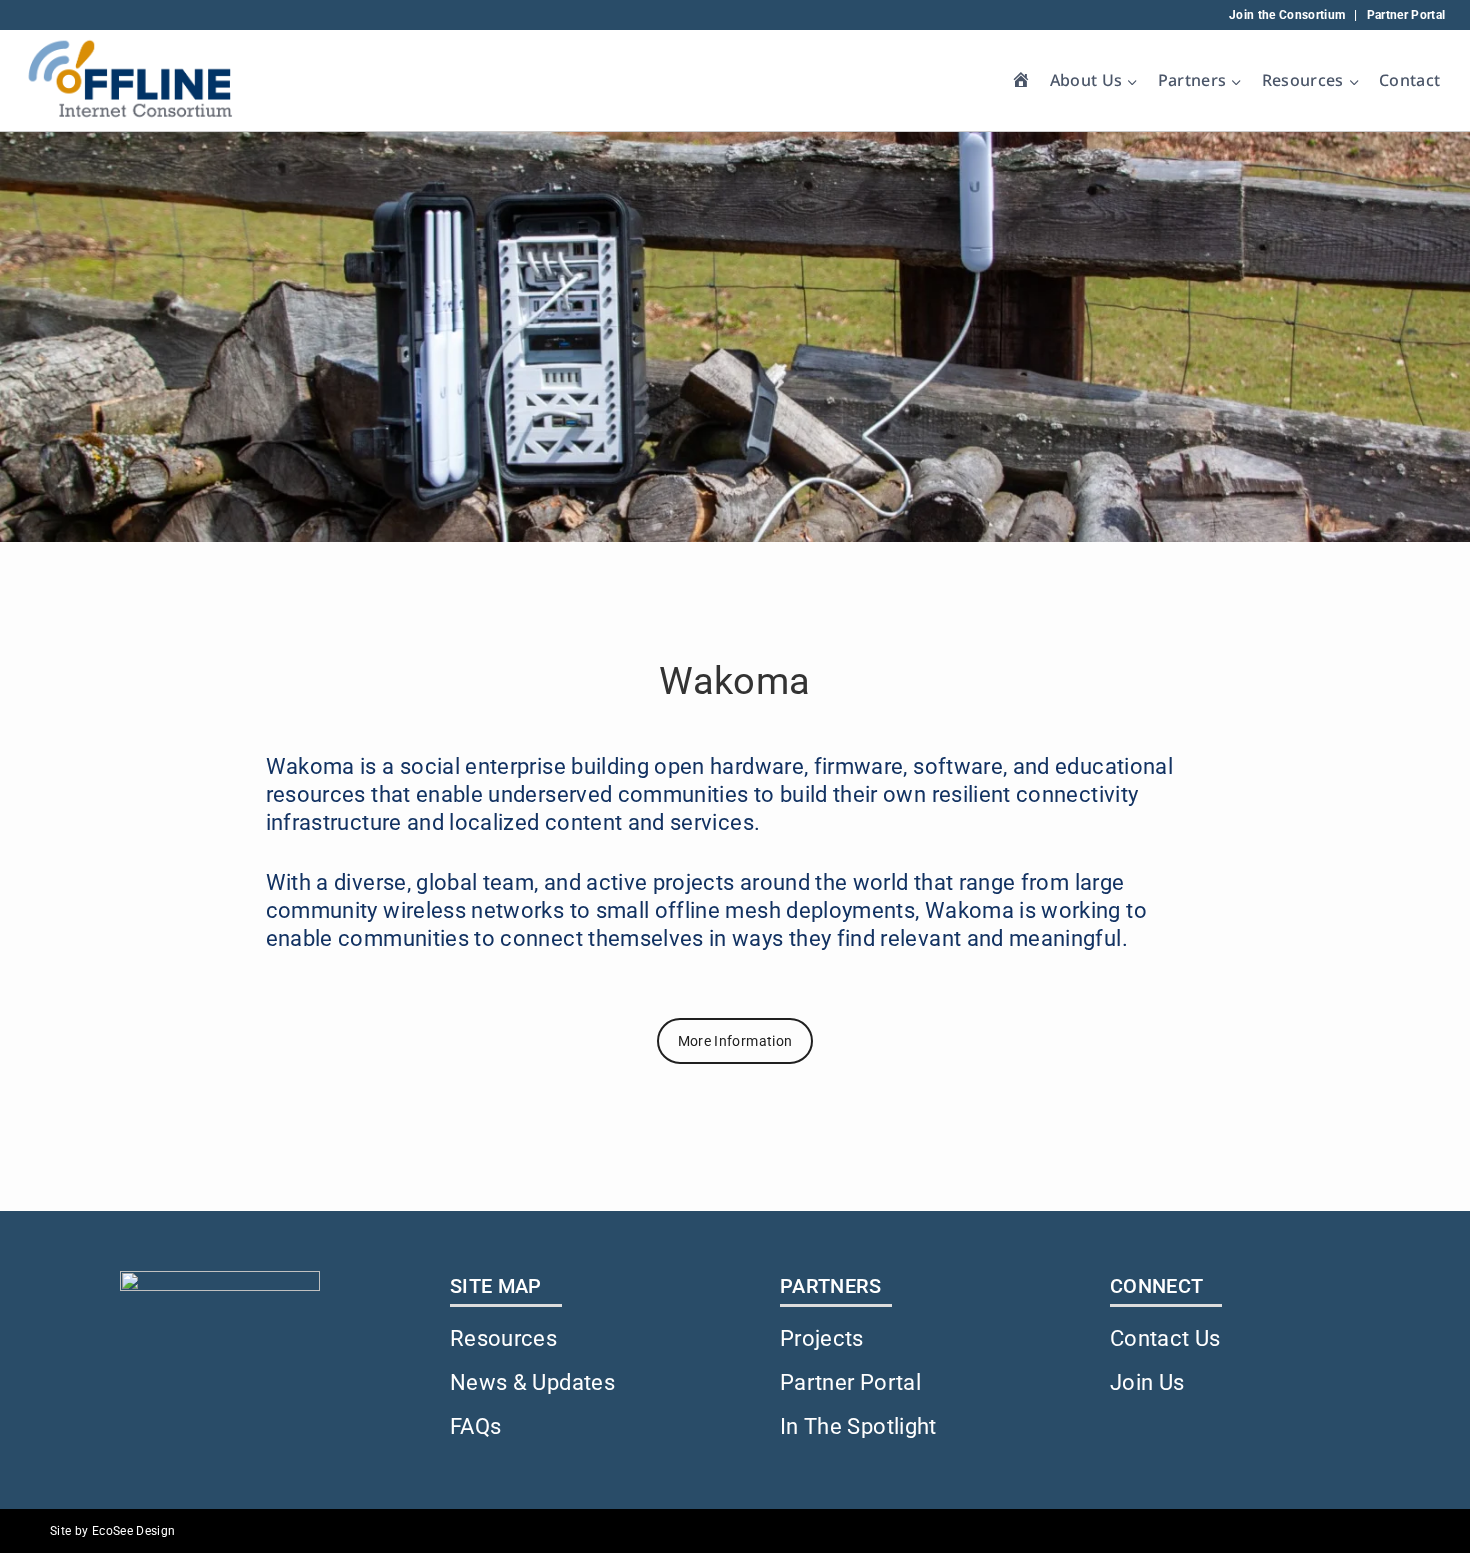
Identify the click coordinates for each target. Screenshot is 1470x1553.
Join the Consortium (1287, 15)
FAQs (475, 1426)
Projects (822, 1338)
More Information (735, 1041)
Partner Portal (1406, 15)
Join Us (1147, 1382)
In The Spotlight (858, 1426)
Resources (503, 1338)
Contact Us (1165, 1338)
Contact (1409, 80)
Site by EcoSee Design (112, 1531)
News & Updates (532, 1382)
